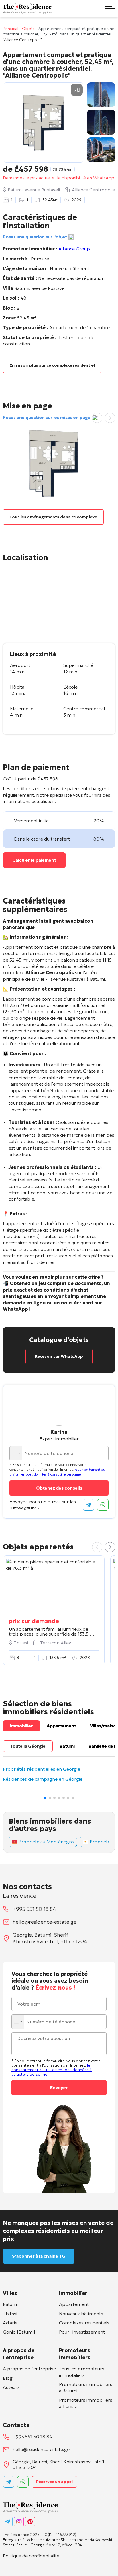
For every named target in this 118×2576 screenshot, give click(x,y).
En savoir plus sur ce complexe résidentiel (52, 365)
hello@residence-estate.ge (45, 1922)
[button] (110, 1547)
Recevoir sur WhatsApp (59, 1356)
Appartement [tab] (61, 1726)
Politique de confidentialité (31, 2556)
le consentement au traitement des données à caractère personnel (57, 1472)
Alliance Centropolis (93, 190)
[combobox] (16, 1453)
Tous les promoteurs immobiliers (82, 2372)
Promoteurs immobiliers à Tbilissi (86, 2403)
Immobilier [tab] (21, 1726)
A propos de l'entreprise (29, 2369)
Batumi (10, 2304)
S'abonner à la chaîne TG (39, 2256)
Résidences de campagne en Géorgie (43, 1779)
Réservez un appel (54, 2482)
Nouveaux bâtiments (81, 2314)
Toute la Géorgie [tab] (28, 1746)
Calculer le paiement (34, 860)
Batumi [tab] (67, 1746)
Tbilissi (10, 2314)
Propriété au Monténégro (46, 1842)
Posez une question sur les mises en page (47, 417)
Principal (11, 29)
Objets (28, 29)
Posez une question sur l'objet (35, 237)
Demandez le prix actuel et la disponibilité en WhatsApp (59, 178)
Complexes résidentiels (84, 2323)
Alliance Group (74, 249)
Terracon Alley (56, 1643)
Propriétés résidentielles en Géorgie (42, 1769)
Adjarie (10, 2323)
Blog (8, 2378)
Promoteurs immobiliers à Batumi (86, 2387)
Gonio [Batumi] (19, 2332)
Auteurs (11, 2387)
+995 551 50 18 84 (34, 1909)
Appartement (74, 2304)
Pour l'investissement (82, 2332)
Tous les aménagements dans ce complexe (53, 517)
